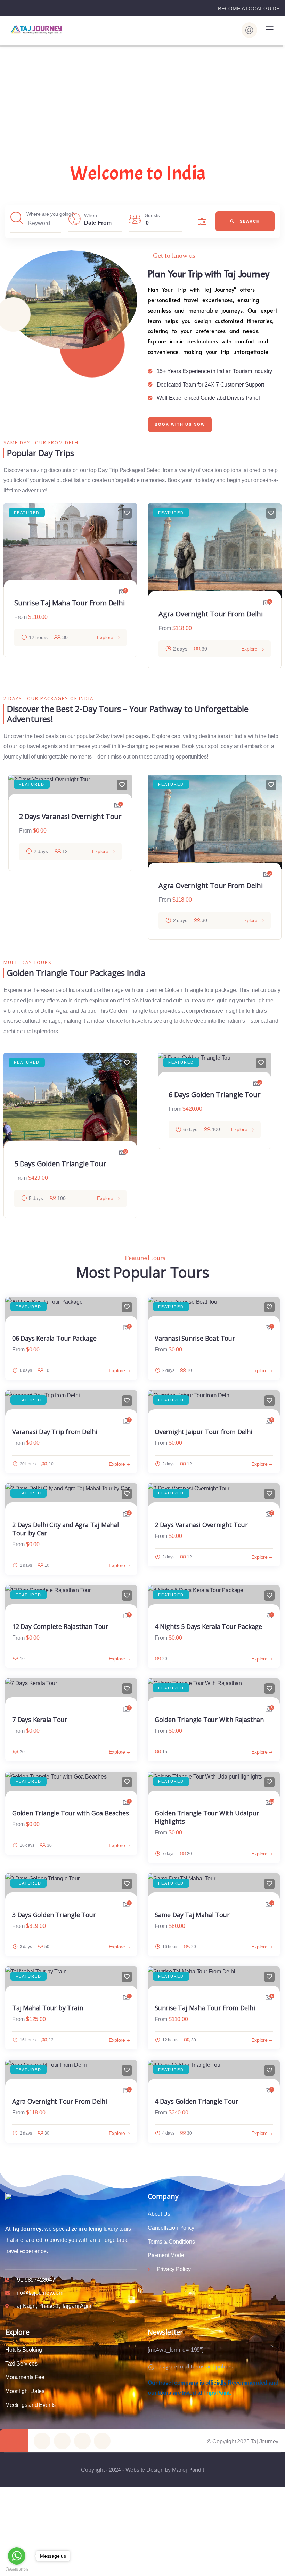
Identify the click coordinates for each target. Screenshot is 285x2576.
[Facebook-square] (62, 2441)
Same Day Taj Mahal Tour (192, 1915)
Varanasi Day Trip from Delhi (55, 1432)
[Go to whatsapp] (17, 2556)
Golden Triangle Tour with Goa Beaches (71, 1813)
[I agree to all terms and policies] (151, 2367)
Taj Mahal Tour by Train (47, 2008)
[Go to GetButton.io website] (17, 2569)
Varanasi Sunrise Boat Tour (195, 1338)
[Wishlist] (127, 513)
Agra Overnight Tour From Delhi (211, 614)
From (21, 617)
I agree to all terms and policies (196, 2366)
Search (249, 221)
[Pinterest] (82, 2441)
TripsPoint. (217, 2393)
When (90, 215)
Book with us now (180, 424)
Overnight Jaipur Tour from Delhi (212, 874)
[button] (278, 591)
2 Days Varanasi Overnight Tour (201, 1525)
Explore (105, 637)
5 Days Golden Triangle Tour (60, 1164)
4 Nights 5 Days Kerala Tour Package (208, 1626)
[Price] (205, 222)
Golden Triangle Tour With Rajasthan (209, 1720)
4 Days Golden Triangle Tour (197, 2101)
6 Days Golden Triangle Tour (215, 1095)
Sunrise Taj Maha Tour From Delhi (70, 603)
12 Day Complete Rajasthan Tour (60, 1626)
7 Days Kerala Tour (40, 1720)
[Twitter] (42, 2441)
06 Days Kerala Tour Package (54, 1338)
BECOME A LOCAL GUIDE (249, 9)
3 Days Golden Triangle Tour (54, 1915)
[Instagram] (102, 2441)
